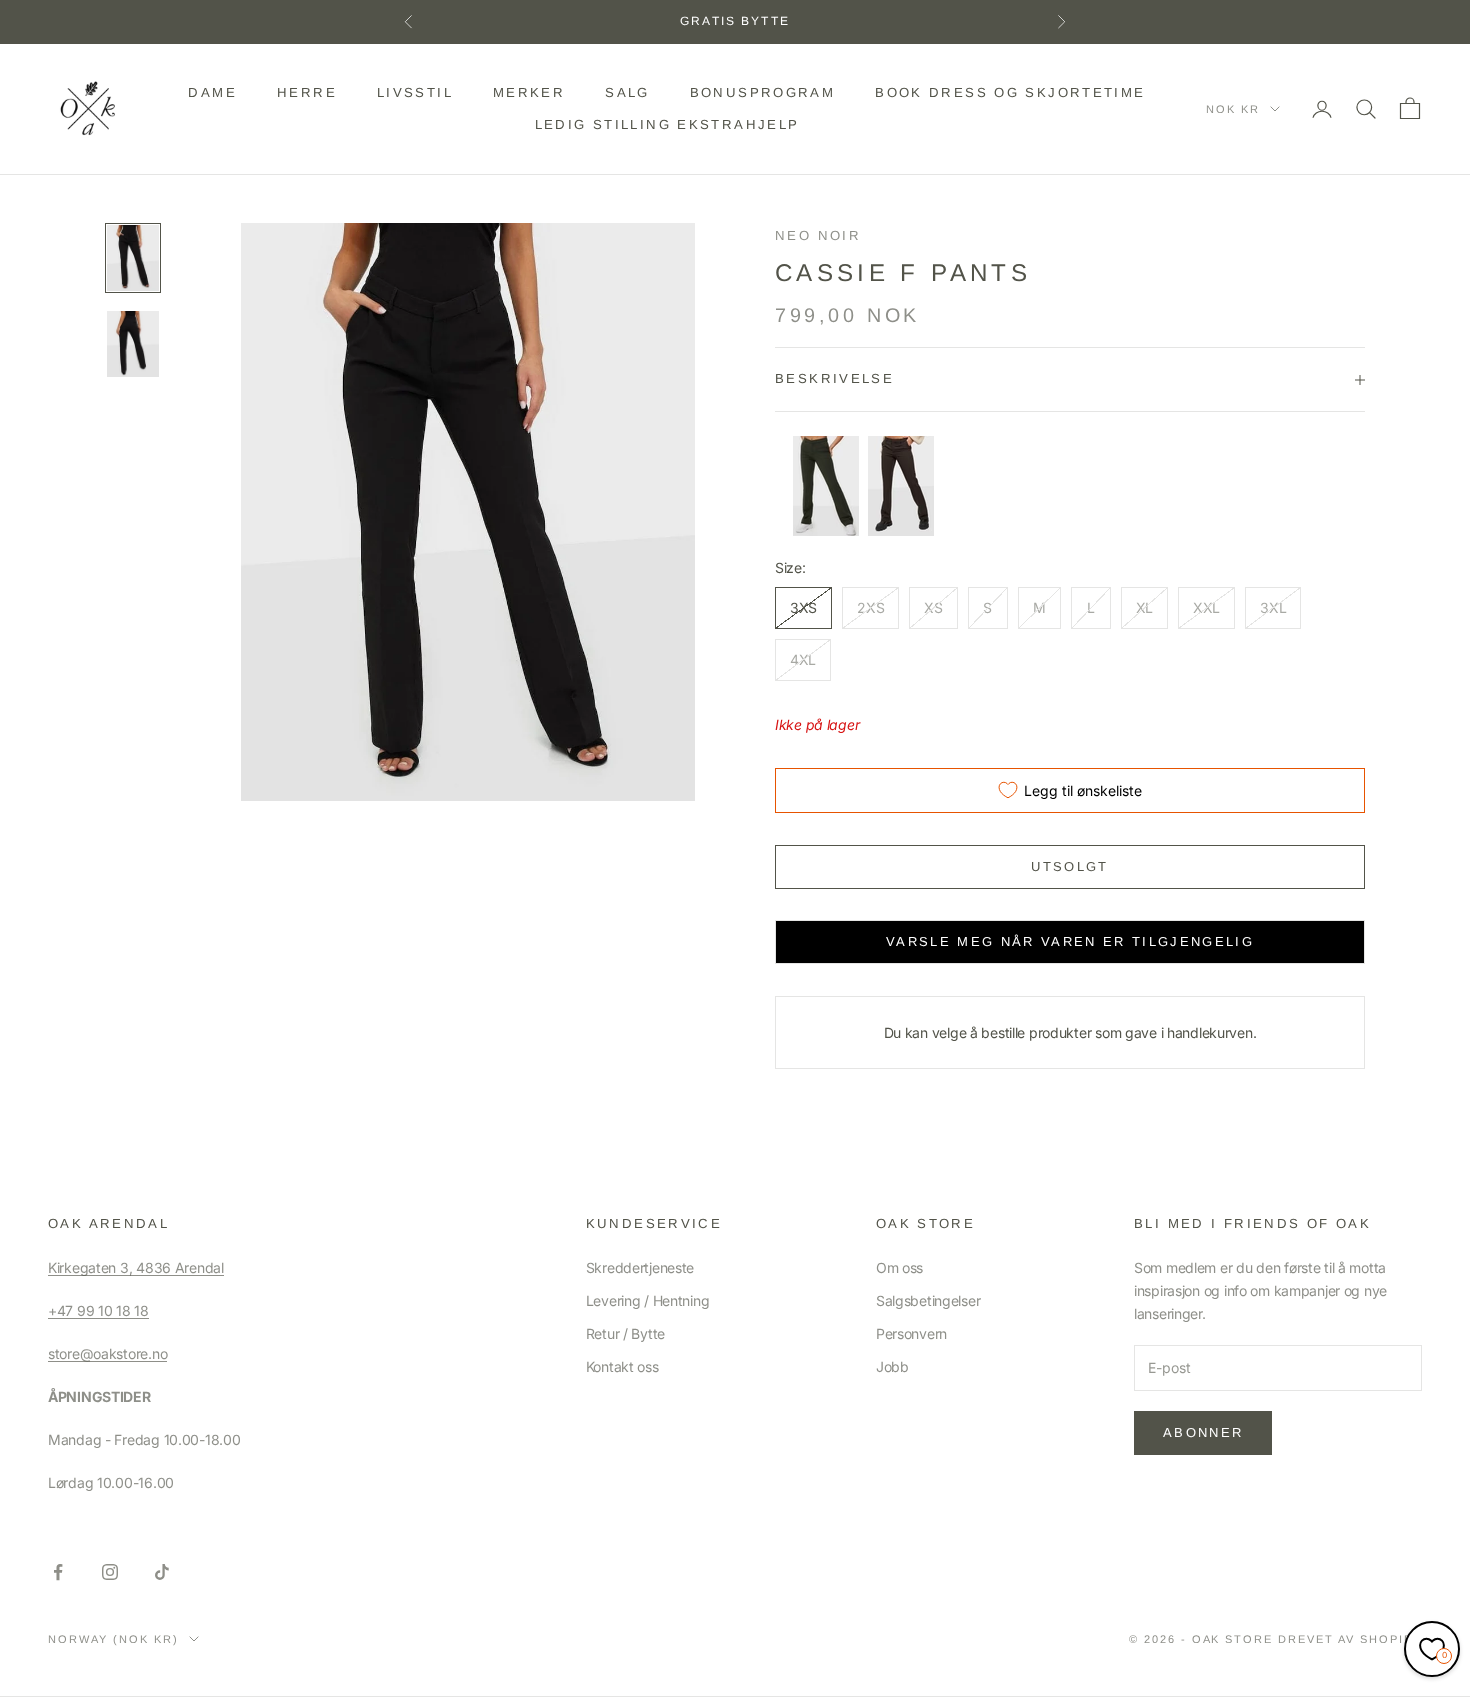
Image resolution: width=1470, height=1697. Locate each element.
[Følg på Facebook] (58, 1572)
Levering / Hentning (648, 1300)
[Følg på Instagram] (110, 1572)
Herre (307, 92)
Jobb (892, 1366)
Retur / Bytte (625, 1333)
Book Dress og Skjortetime (1010, 92)
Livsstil (415, 92)
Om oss (899, 1267)
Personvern (911, 1333)
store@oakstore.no (107, 1353)
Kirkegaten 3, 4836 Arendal (136, 1267)
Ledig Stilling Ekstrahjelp (667, 124)
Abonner (1203, 1432)
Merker (529, 92)
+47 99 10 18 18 (98, 1310)
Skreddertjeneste (640, 1267)
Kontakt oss (622, 1366)
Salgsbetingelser (928, 1300)
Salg (627, 92)
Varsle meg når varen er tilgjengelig (1070, 941)
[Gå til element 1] (133, 258)
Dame (212, 92)
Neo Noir (818, 235)
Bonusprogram (763, 92)
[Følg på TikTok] (162, 1572)
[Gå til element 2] (133, 344)
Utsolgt (1069, 866)
